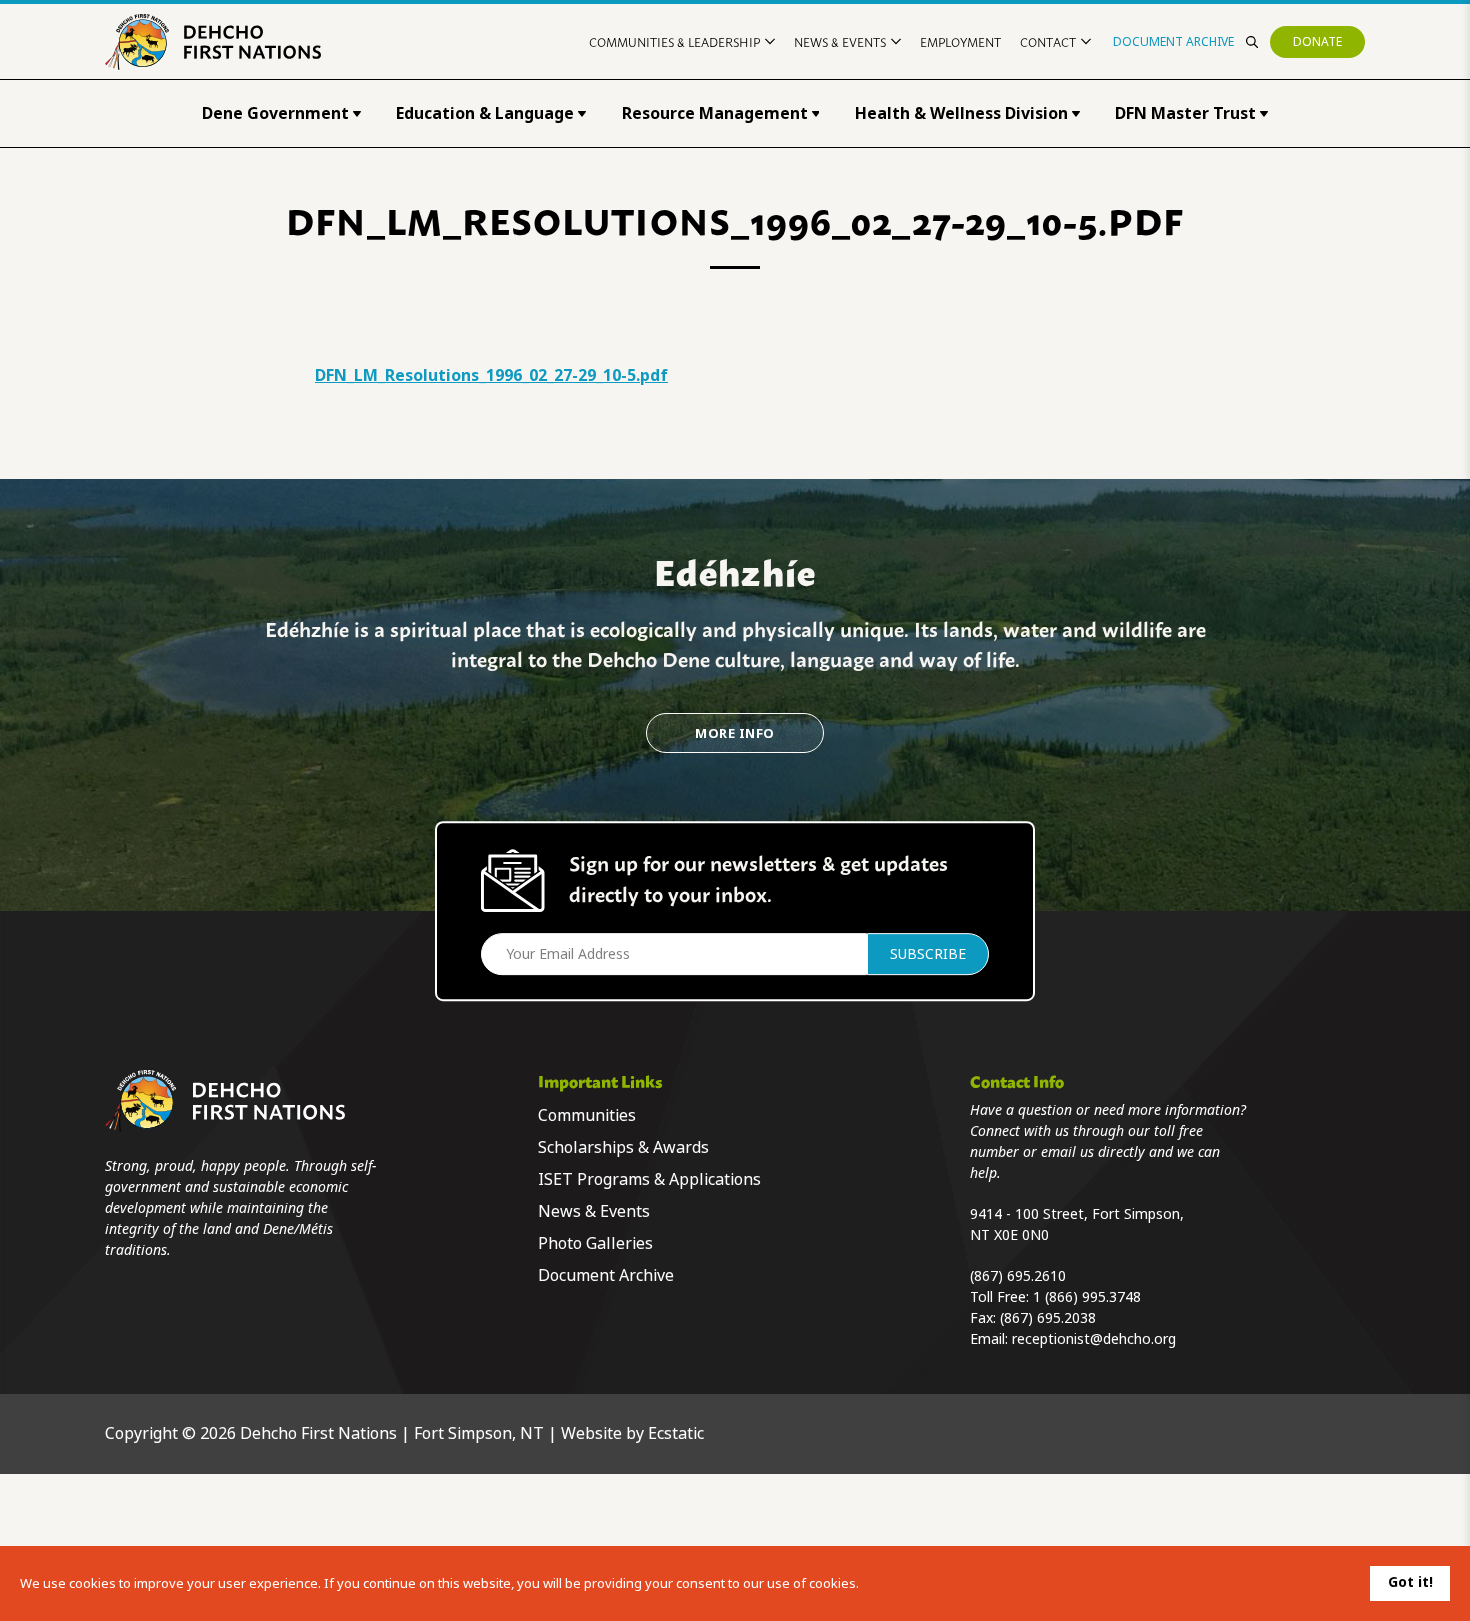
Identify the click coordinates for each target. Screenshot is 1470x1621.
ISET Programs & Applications (649, 1179)
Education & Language (485, 113)
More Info (734, 733)
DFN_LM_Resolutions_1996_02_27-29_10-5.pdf (491, 375)
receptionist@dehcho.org (1094, 1339)
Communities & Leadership (674, 41)
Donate (1317, 42)
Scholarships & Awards (623, 1147)
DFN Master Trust (1185, 113)
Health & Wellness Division (961, 113)
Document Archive (1173, 42)
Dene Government (275, 113)
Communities (587, 1115)
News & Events (840, 41)
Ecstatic (676, 1433)
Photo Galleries (595, 1243)
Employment (960, 41)
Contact (1048, 41)
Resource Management (715, 113)
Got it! (1410, 1582)
